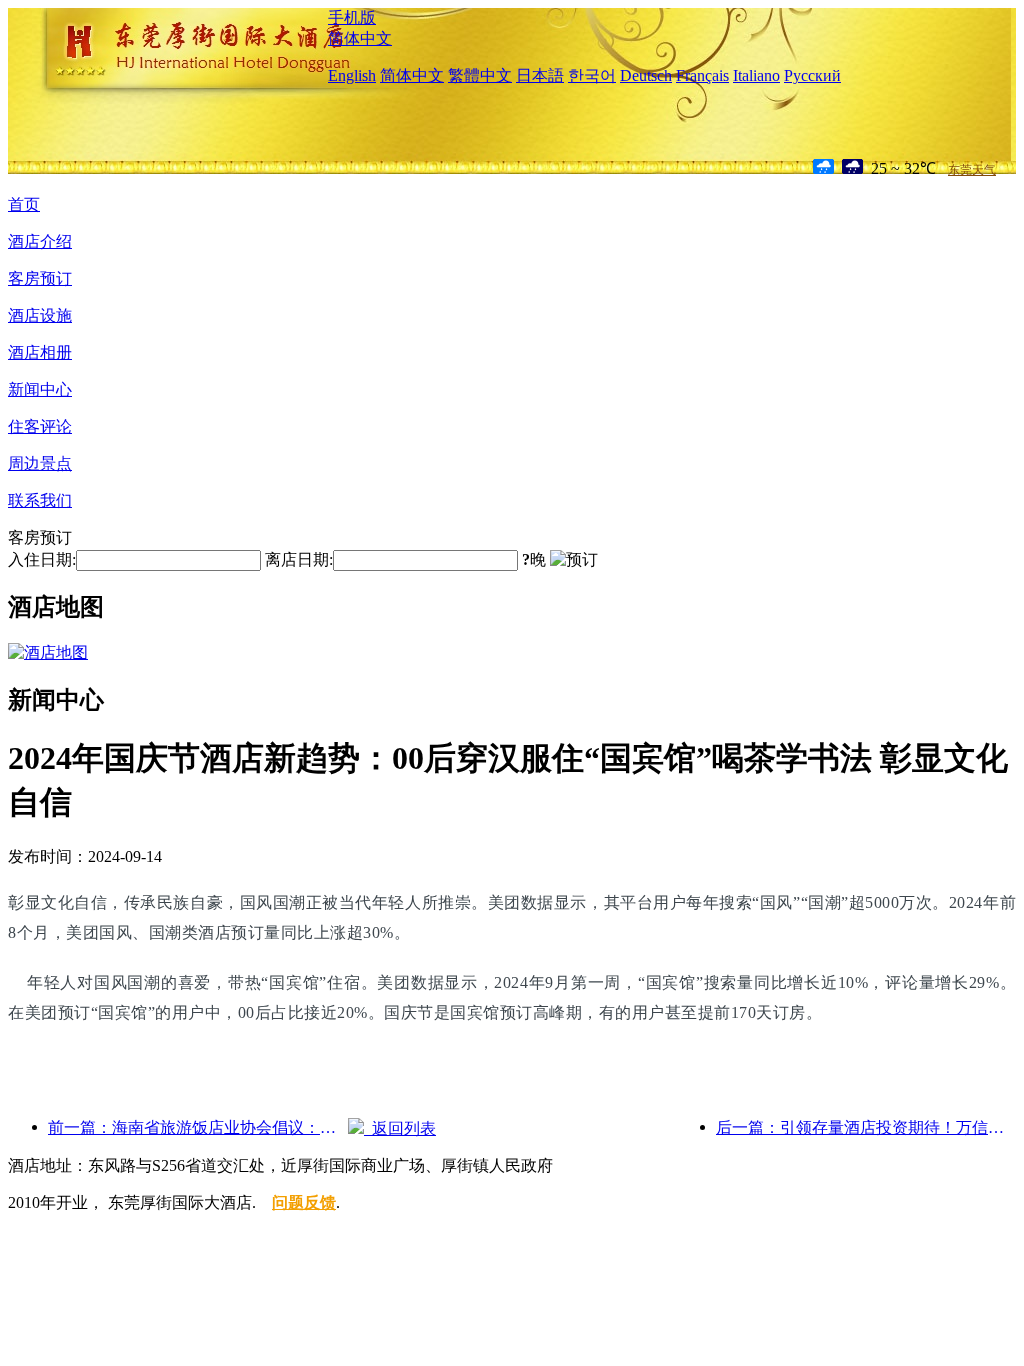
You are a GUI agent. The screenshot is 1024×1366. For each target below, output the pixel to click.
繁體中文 (480, 75)
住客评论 (40, 426)
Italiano (756, 75)
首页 (24, 204)
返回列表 (400, 1128)
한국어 (592, 75)
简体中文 (360, 38)
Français (702, 75)
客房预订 (40, 278)
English (352, 75)
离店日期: (299, 559)
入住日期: (42, 559)
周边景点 (40, 463)
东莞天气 (972, 170)
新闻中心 (40, 389)
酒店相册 (40, 352)
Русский (812, 75)
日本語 (540, 75)
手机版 (352, 17)
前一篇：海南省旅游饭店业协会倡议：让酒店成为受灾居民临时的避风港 (198, 1127)
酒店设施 (40, 315)
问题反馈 (304, 1202)
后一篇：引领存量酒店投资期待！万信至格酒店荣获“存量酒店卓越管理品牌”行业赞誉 (866, 1127)
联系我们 (40, 500)
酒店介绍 (40, 241)
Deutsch (646, 75)
